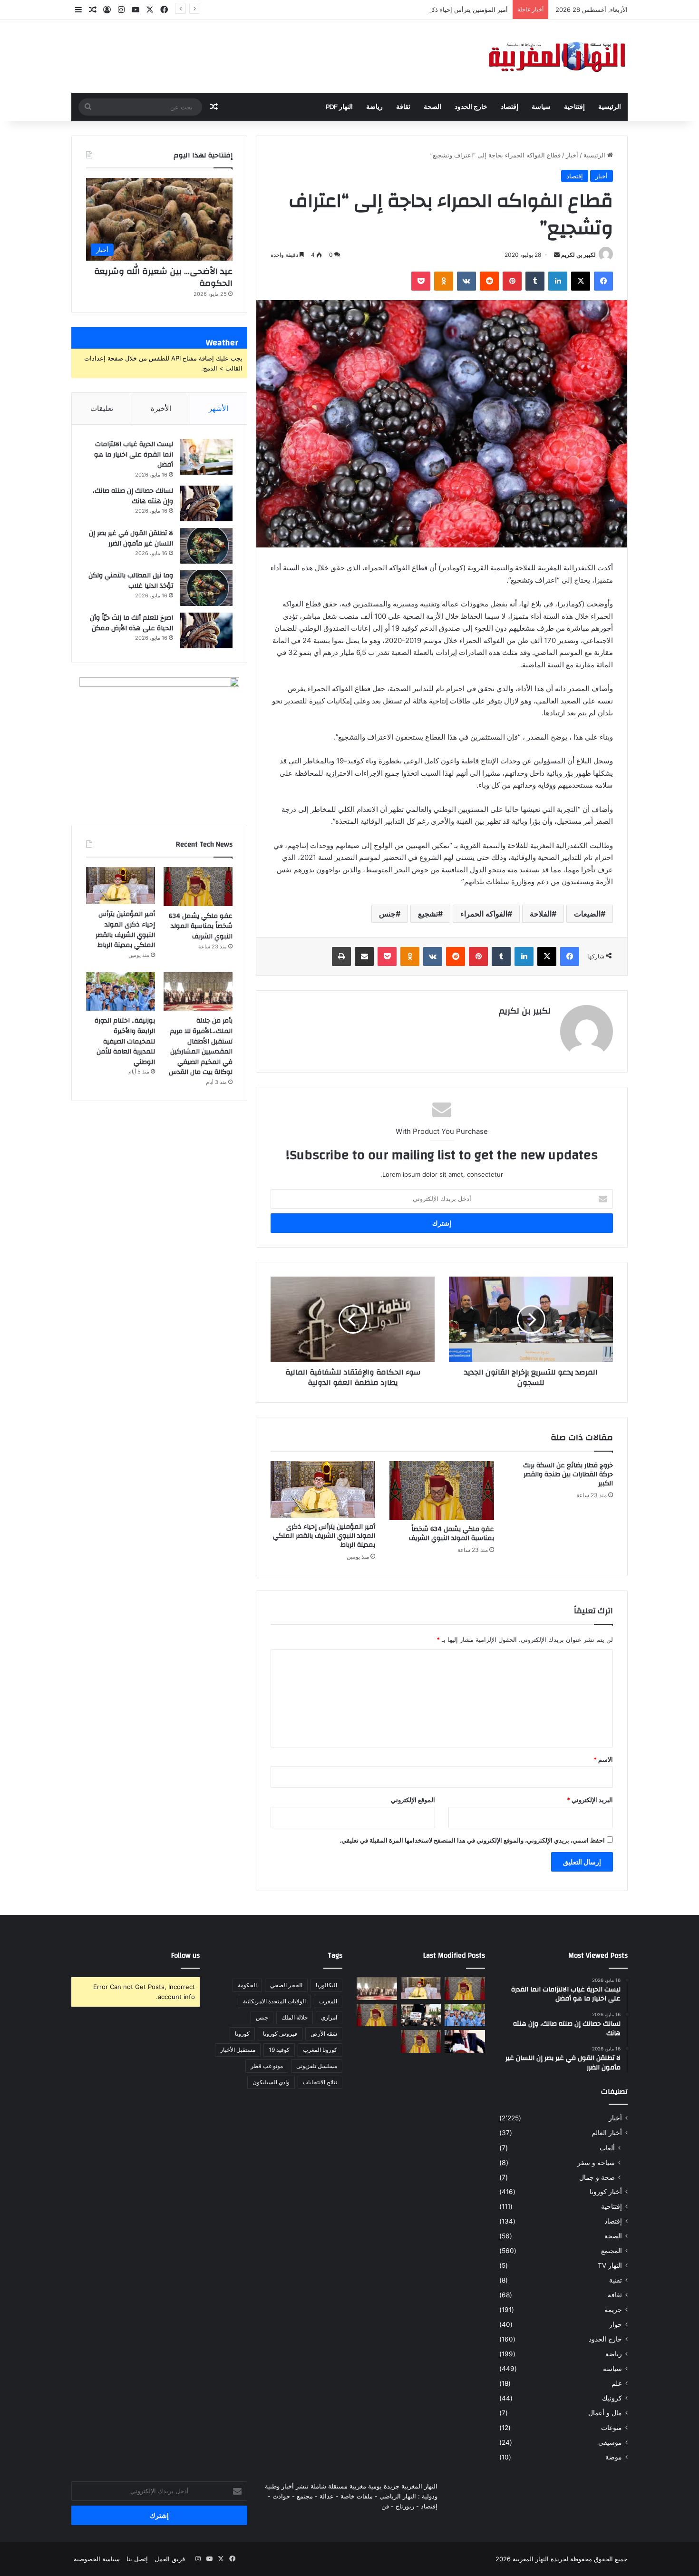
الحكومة (247, 1985)
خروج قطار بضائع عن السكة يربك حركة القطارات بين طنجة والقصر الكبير (568, 1474)
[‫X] (581, 281)
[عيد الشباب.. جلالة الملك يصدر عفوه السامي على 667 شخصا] (377, 2015)
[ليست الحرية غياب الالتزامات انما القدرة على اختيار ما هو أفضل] (206, 457)
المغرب (328, 2001)
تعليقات (102, 408)
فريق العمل (170, 2559)
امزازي (329, 2017)
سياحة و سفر (596, 2162)
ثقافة (403, 107)
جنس (387, 914)
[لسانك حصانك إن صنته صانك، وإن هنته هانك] (206, 503)
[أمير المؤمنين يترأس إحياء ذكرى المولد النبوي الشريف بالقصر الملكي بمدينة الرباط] (323, 1489)
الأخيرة (161, 408)
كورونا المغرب (320, 2050)
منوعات (612, 2428)
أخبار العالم (607, 2133)
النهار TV (610, 2265)
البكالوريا (326, 1985)
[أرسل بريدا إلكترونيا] (557, 255)
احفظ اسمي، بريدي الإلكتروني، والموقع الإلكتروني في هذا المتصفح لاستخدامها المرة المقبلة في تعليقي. (472, 1840)
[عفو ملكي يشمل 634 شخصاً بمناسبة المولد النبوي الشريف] (442, 1491)
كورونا (242, 2034)
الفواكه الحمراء (484, 914)
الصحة (432, 107)
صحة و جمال (597, 2177)
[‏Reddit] (489, 281)
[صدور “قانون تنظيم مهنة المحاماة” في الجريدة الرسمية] (421, 2015)
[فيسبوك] (603, 281)
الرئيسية (610, 107)
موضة (614, 2457)
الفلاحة (541, 914)
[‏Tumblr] (535, 281)
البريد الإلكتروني (590, 1800)
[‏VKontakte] (466, 281)
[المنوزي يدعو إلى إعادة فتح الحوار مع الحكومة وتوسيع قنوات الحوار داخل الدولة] (465, 2041)
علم (617, 2383)
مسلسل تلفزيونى (317, 2066)
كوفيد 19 (279, 2050)
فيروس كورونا (280, 2034)
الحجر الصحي (286, 1985)
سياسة (541, 107)
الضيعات (587, 914)
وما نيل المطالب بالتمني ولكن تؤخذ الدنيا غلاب (131, 581)
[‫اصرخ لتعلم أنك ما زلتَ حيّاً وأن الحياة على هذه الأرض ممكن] (206, 630)
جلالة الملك (295, 2017)
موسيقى (610, 2442)
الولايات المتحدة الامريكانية (274, 2001)
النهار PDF (339, 107)
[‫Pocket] (421, 281)
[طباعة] (341, 956)
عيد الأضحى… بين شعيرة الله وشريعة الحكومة (163, 277)
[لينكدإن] (558, 281)
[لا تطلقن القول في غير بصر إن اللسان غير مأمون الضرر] (206, 546)
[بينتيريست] (512, 281)
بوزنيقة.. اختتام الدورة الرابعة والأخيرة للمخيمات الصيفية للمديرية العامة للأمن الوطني (125, 1041)
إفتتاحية (574, 107)
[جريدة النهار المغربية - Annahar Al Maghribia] (556, 56)
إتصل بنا (137, 2559)
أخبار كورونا (606, 2192)
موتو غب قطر (267, 2066)
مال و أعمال (605, 2413)
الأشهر (218, 408)
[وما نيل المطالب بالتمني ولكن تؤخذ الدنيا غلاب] (206, 588)
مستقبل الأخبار (238, 2050)
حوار (616, 2324)
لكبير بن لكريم (578, 255)
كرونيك (612, 2398)
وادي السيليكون (271, 2082)
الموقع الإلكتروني (413, 1800)
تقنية (616, 2280)
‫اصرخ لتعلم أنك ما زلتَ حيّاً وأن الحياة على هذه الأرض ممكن (131, 623)
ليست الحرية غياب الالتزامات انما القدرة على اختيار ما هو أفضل (134, 454)
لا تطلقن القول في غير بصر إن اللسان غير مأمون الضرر (131, 538)
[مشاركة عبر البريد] (364, 956)
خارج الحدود (471, 107)
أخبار (572, 155)
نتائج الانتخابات (320, 2082)
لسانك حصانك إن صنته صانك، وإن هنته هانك (133, 496)
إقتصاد (510, 107)
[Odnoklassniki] (444, 281)
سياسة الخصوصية (97, 2559)
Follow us (185, 1956)
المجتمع (612, 2251)
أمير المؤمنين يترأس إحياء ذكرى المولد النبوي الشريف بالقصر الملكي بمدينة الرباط (399, 10)
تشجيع (428, 914)
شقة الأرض (324, 2034)
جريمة (613, 2310)
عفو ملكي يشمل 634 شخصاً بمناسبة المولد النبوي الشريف (451, 1534)
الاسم (603, 1759)
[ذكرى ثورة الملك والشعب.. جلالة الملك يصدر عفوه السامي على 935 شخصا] (421, 2041)
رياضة (374, 107)
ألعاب (607, 2148)
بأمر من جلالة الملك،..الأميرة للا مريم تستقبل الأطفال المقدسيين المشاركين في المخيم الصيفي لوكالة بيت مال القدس (201, 1046)
